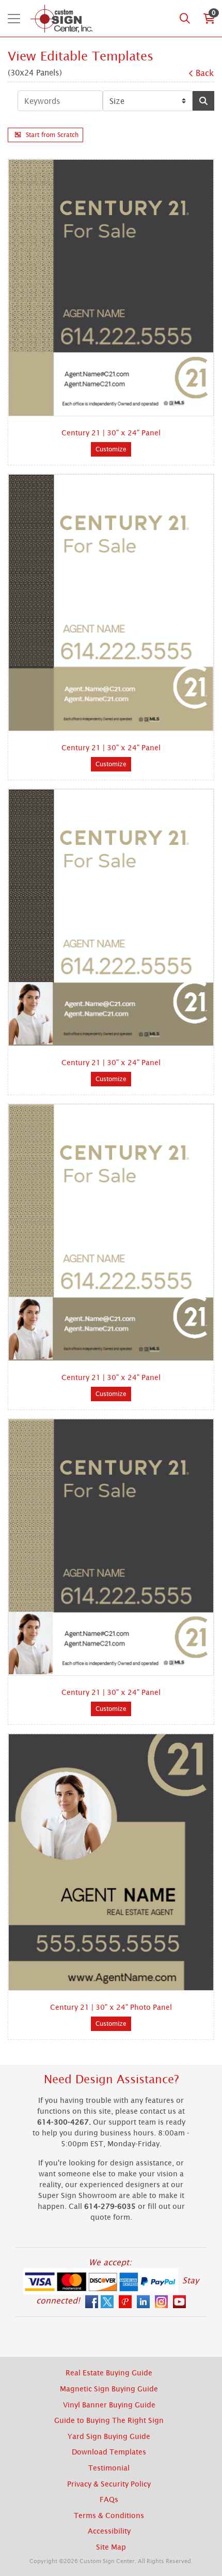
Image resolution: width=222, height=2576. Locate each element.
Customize (111, 449)
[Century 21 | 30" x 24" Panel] (111, 288)
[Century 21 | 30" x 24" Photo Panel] (111, 1862)
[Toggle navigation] (14, 19)
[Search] (185, 19)
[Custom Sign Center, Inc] (61, 18)
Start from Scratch (52, 135)
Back (205, 73)
